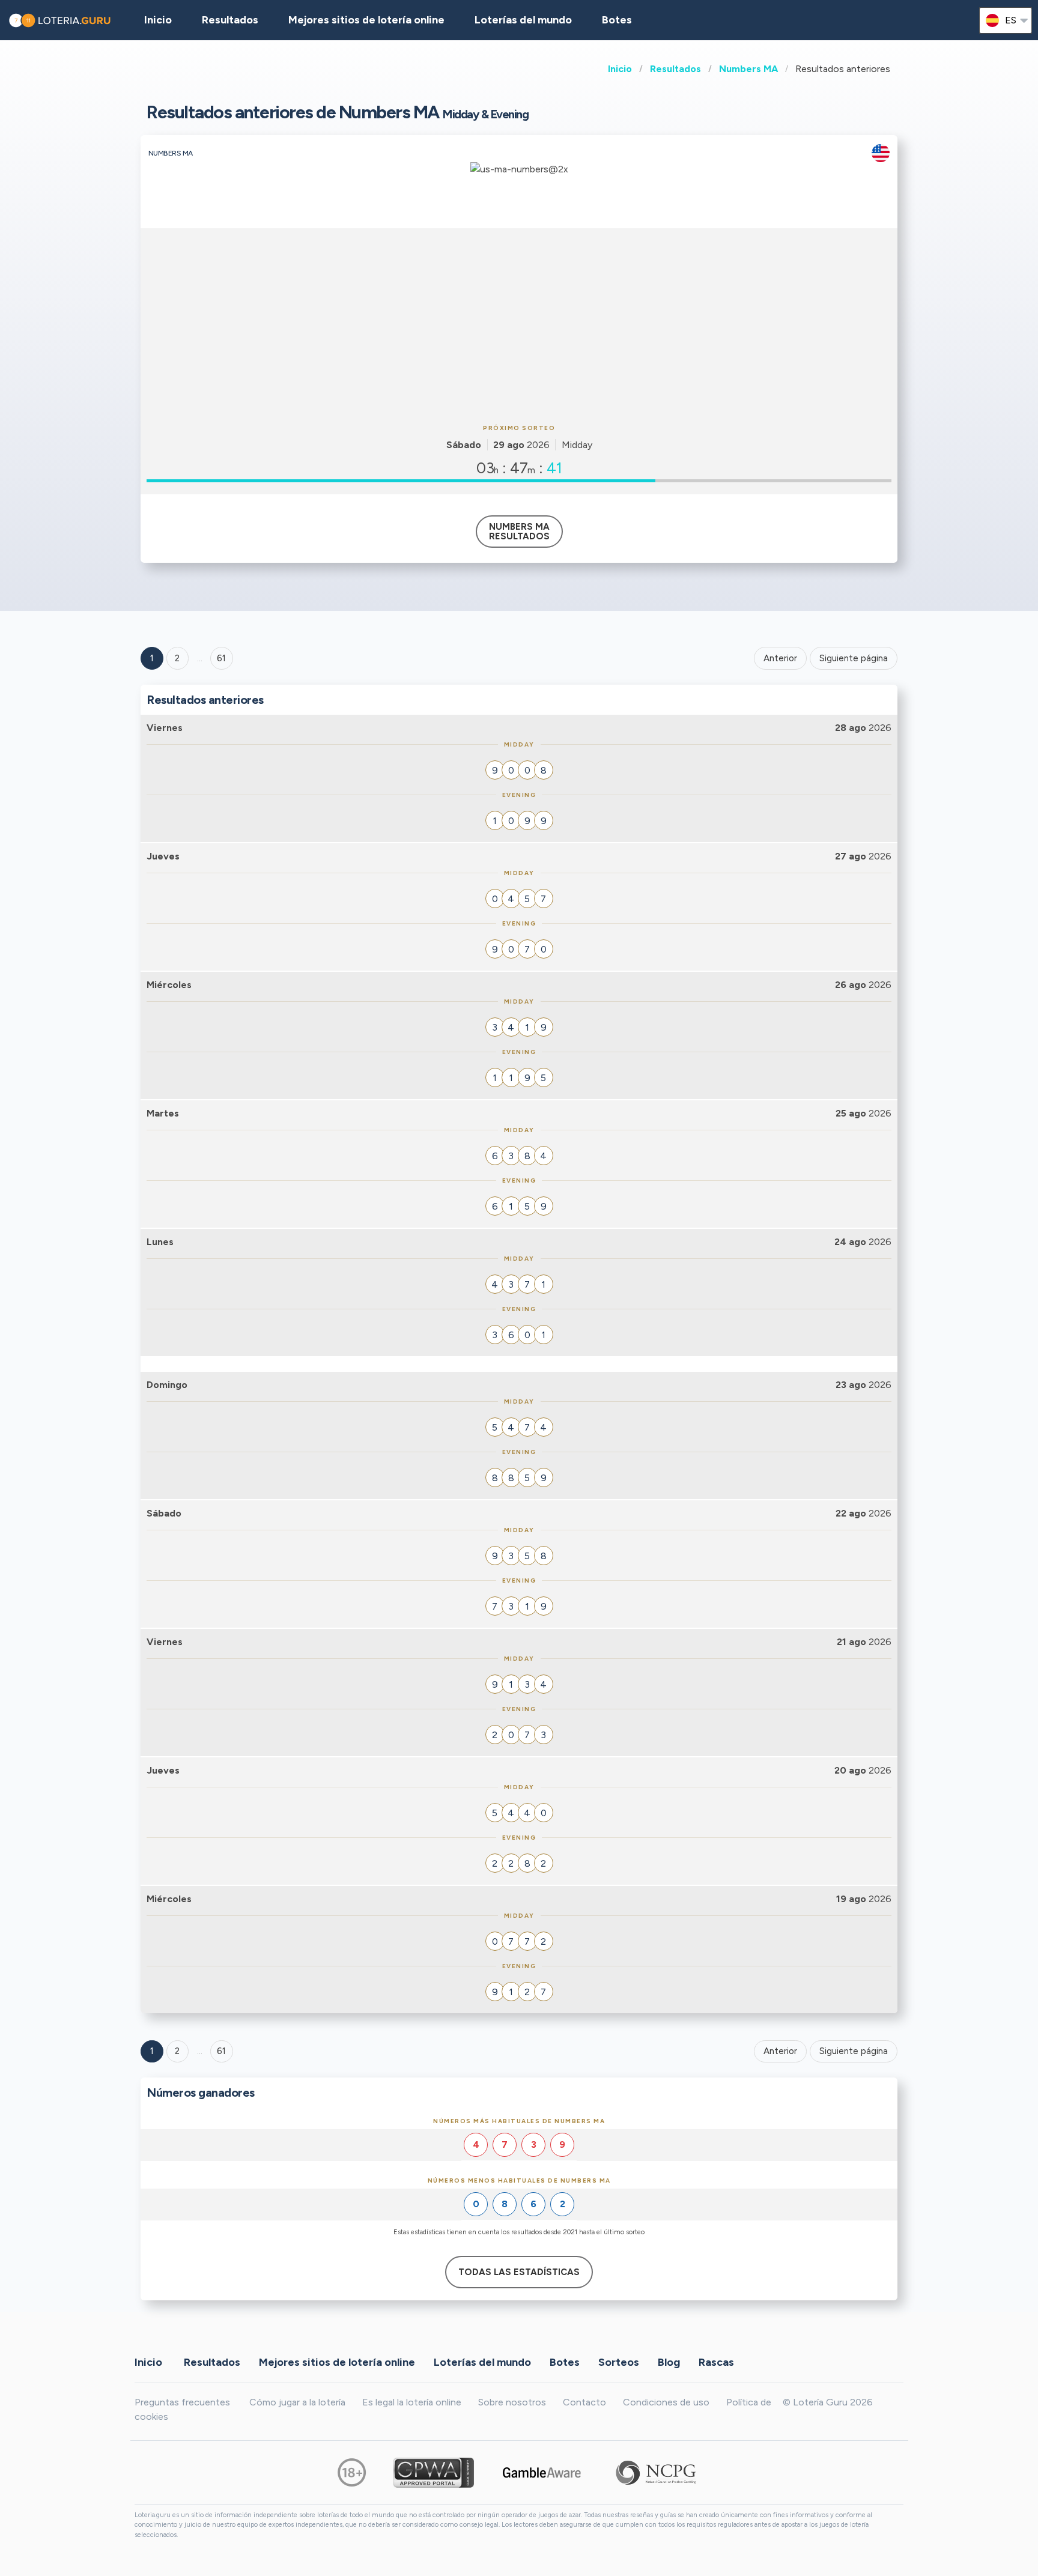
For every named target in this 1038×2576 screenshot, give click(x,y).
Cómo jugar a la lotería (297, 2402)
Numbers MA (748, 69)
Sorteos (619, 2362)
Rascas (716, 2362)
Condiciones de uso (666, 2402)
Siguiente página (854, 658)
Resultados (675, 69)
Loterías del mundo (523, 20)
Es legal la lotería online (412, 2402)
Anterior (780, 658)
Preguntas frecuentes (182, 2402)
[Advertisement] (519, 324)
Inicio (620, 69)
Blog (669, 2362)
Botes (617, 20)
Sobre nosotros (512, 2402)
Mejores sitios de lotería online (366, 20)
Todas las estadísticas (519, 2272)
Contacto (584, 2402)
